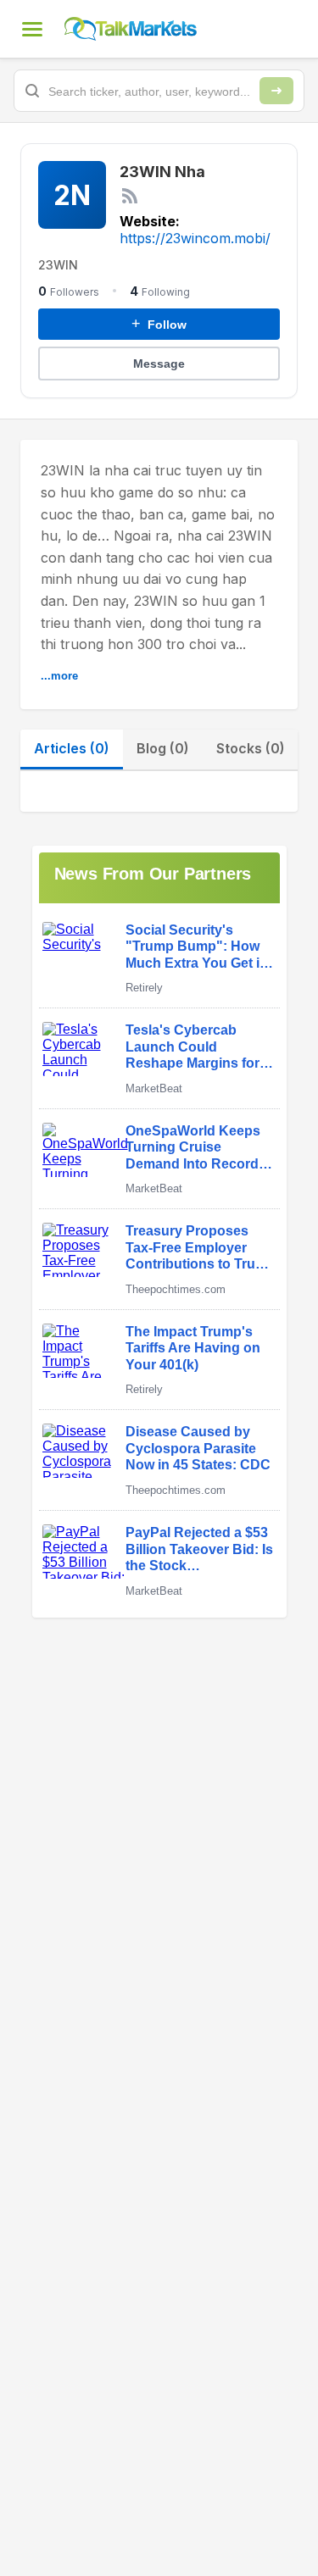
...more (59, 676)
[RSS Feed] (130, 196)
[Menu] (32, 29)
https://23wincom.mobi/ (195, 238)
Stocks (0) (251, 748)
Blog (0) (163, 748)
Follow (159, 324)
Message (159, 364)
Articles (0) (72, 748)
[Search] (276, 91)
